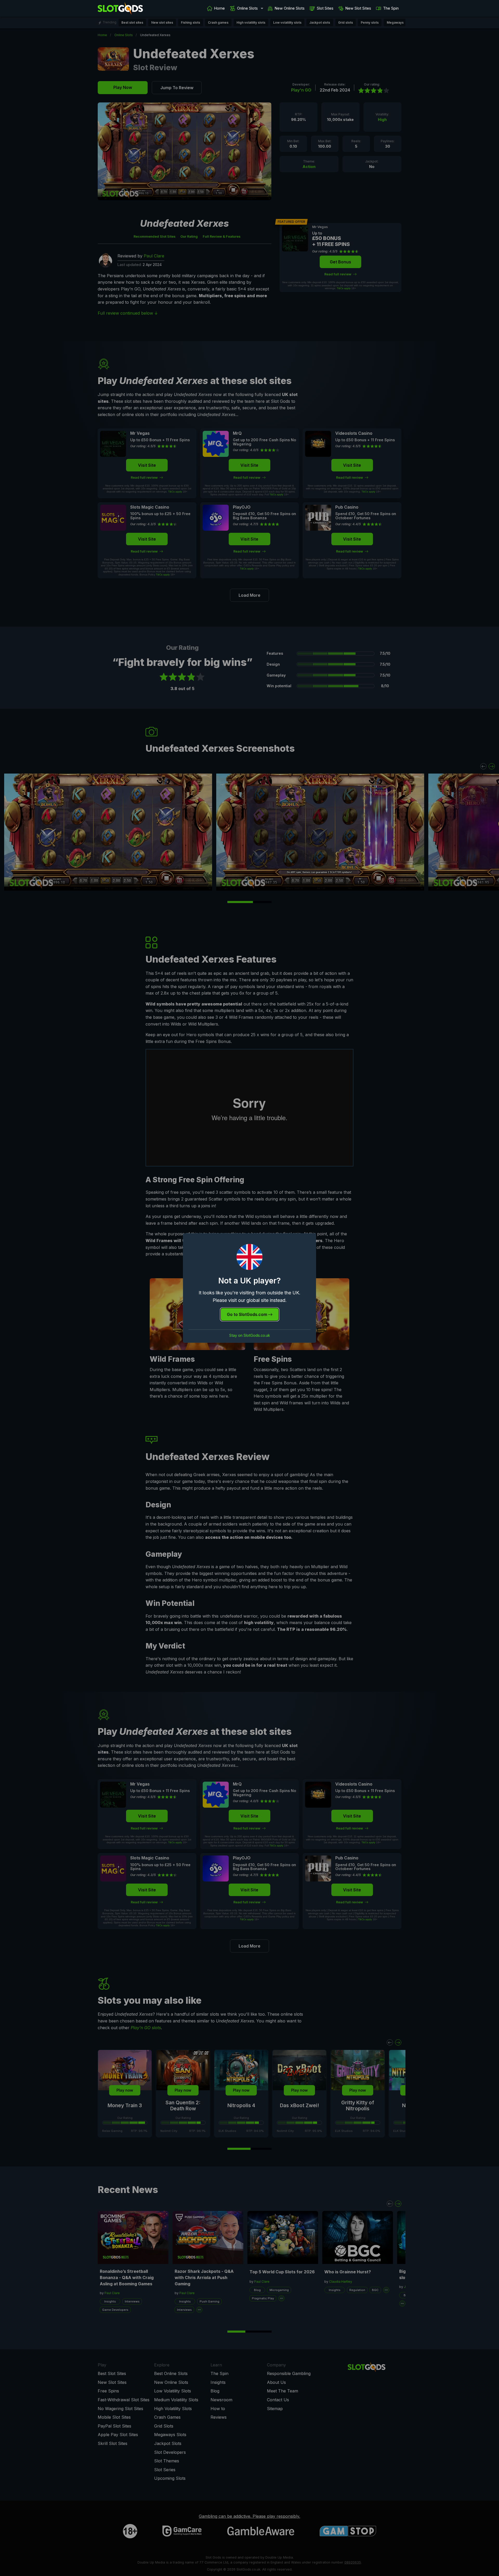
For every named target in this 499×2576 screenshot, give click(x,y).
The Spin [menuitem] (391, 8)
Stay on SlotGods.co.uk (250, 1335)
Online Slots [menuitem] (247, 8)
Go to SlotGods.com (248, 1314)
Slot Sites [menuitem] (325, 8)
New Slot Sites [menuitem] (358, 8)
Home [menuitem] (219, 8)
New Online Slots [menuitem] (290, 8)
